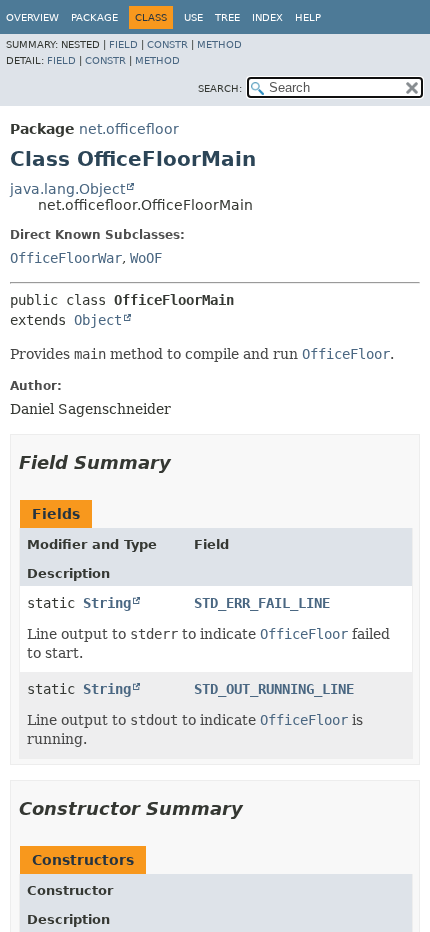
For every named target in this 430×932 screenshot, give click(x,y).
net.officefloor (129, 129)
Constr (167, 44)
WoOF (146, 258)
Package (94, 17)
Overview (32, 17)
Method (219, 44)
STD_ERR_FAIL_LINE (262, 603)
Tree (227, 17)
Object (98, 320)
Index (267, 17)
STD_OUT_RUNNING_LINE (274, 689)
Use (193, 17)
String (107, 603)
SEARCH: (220, 88)
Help (308, 17)
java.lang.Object (67, 189)
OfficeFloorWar (66, 258)
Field (123, 44)
